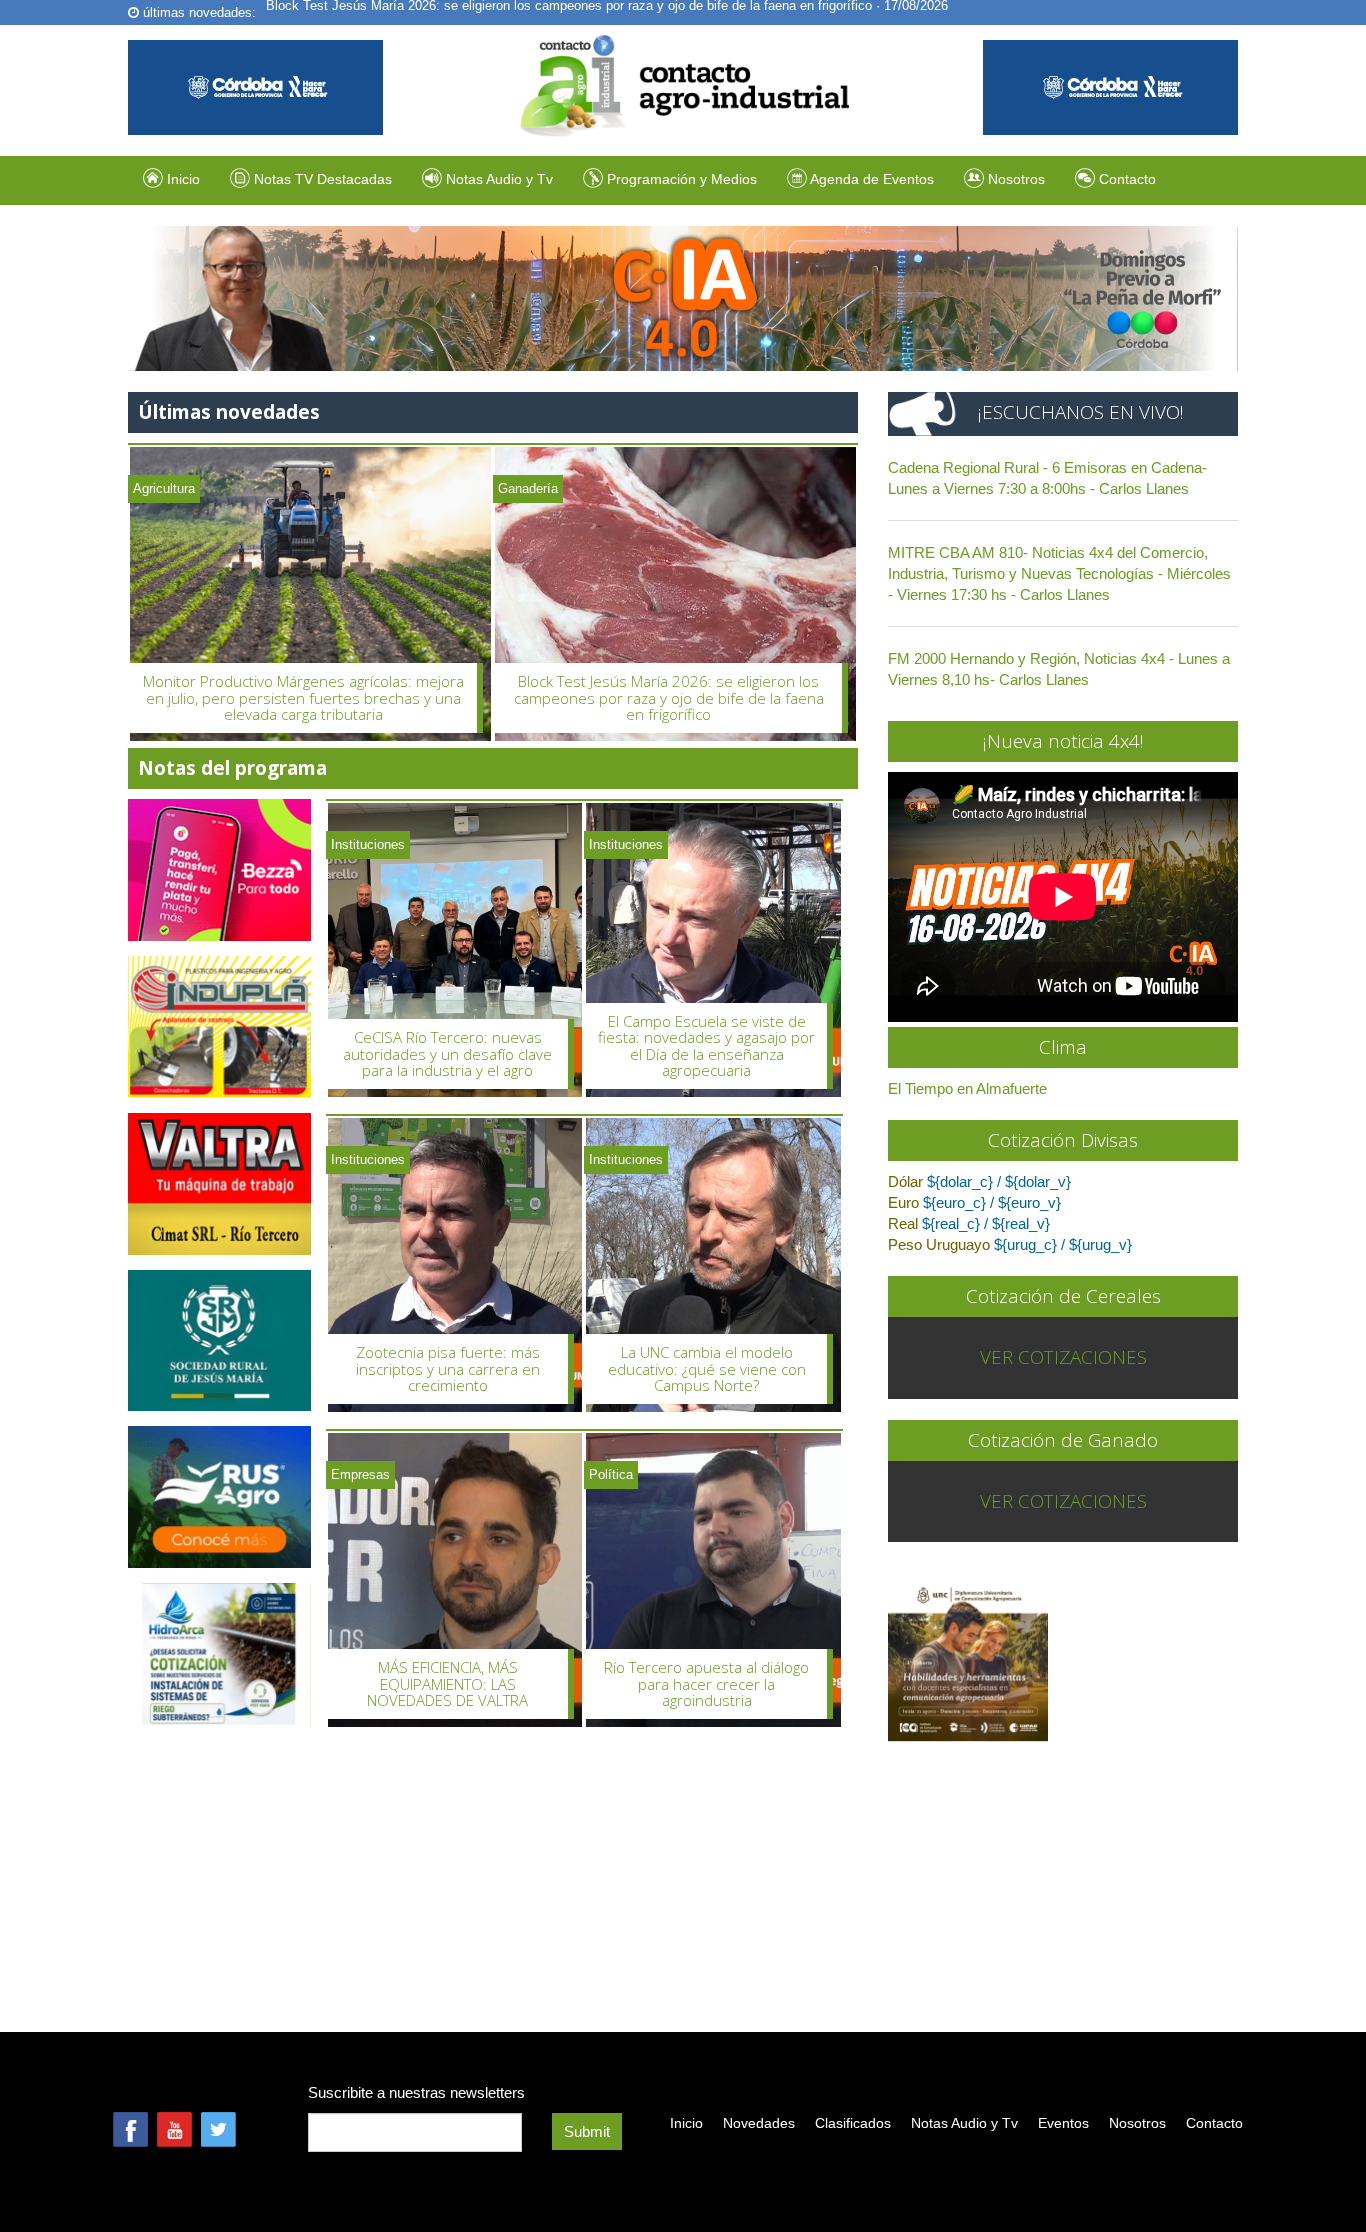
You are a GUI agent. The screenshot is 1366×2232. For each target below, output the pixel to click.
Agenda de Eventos (870, 179)
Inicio (181, 179)
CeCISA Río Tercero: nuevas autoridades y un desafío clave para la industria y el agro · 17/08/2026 (553, 13)
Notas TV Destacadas (321, 179)
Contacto (1125, 179)
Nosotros (1014, 179)
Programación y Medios (680, 179)
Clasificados (853, 2123)
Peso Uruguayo (939, 1244)
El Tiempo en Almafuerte (967, 1088)
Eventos (1063, 2123)
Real (903, 1223)
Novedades (759, 2123)
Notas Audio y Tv (964, 2123)
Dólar (905, 1181)
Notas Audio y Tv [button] (499, 179)
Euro (903, 1202)
